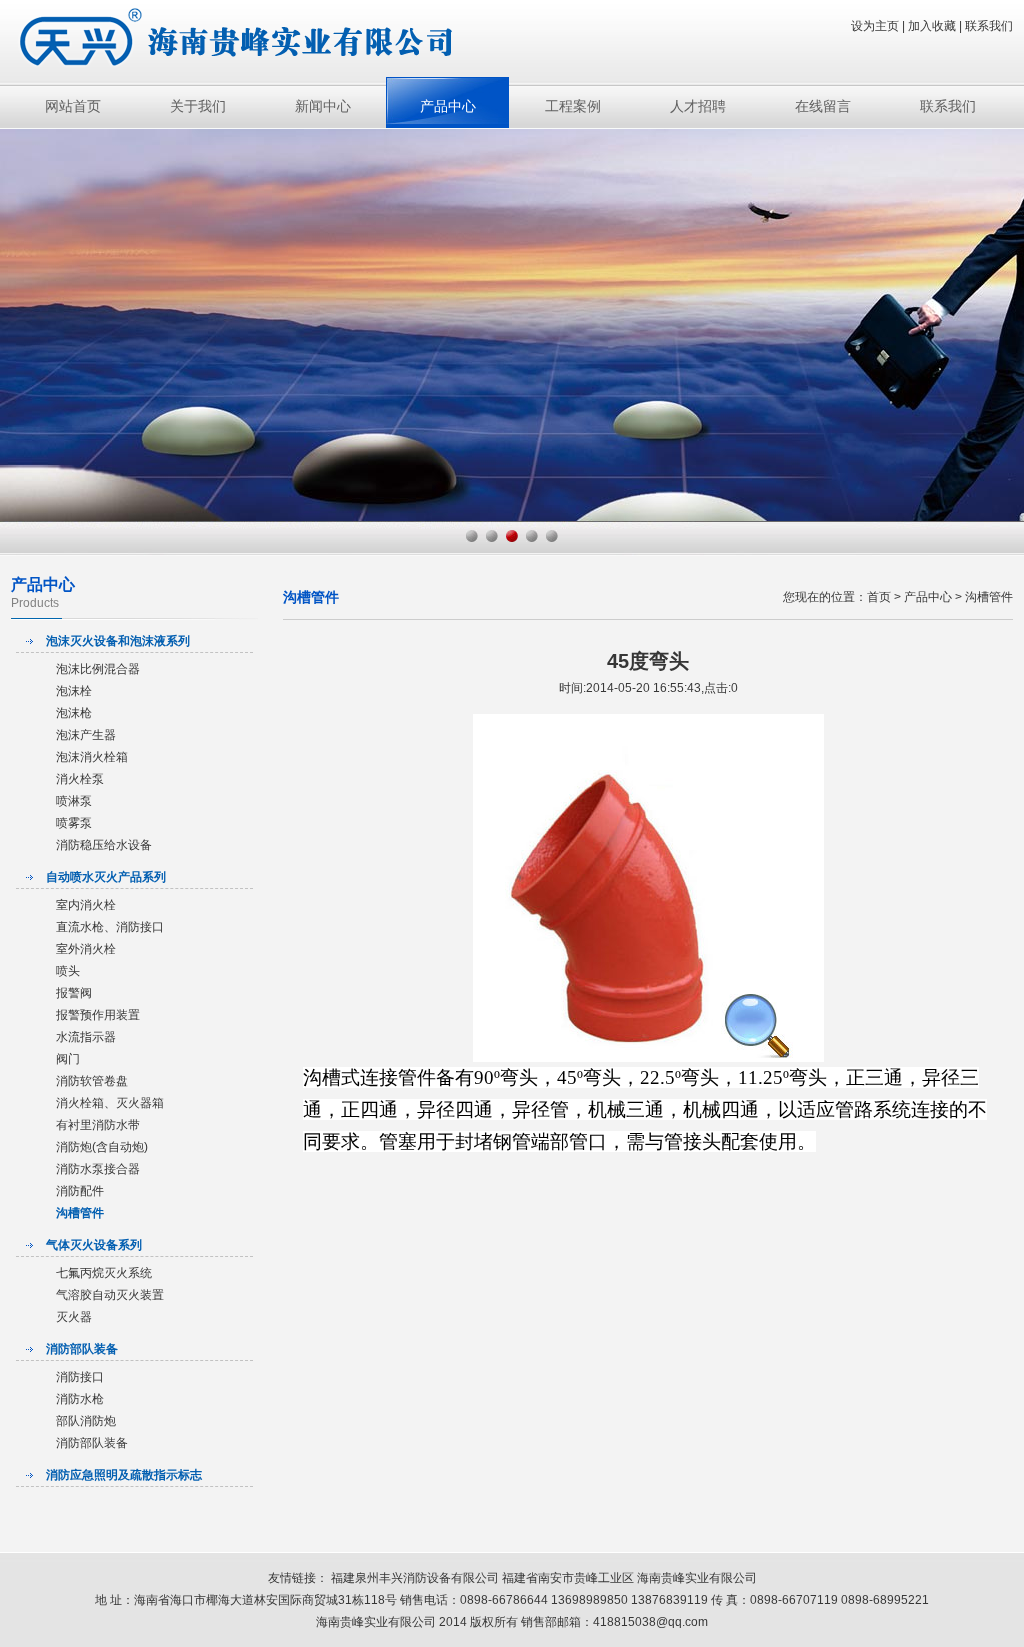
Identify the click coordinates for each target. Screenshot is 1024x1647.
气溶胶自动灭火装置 (110, 1295)
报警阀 (74, 993)
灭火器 (74, 1317)
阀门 (68, 1059)
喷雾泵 (74, 823)
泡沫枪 (74, 713)
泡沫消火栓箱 (92, 757)
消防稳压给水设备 (104, 845)
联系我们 (989, 26)
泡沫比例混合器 (98, 669)
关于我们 (198, 106)
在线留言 (823, 106)
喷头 (68, 971)
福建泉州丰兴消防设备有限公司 (415, 1578)
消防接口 (80, 1377)
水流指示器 (86, 1037)
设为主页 (875, 26)
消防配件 (80, 1191)
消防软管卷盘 (92, 1081)
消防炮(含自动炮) (102, 1147)
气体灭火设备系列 (94, 1245)
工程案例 (573, 106)
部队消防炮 (86, 1421)
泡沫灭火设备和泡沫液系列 (118, 641)
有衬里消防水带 (98, 1125)
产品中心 (448, 106)
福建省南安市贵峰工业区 (569, 1578)
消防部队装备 (82, 1349)
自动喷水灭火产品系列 (106, 877)
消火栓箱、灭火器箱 (110, 1103)
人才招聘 (698, 106)
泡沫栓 (74, 691)
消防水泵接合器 (98, 1169)
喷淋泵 (74, 801)
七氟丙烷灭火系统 (104, 1273)
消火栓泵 (80, 779)
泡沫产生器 (86, 735)
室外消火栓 (86, 949)
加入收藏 (932, 26)
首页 (879, 597)
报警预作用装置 (98, 1015)
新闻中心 (323, 106)
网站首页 (73, 106)
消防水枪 (80, 1399)
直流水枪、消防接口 (110, 927)
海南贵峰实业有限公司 (697, 1578)
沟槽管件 (80, 1213)
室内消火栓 (86, 905)
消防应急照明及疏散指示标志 (124, 1475)
